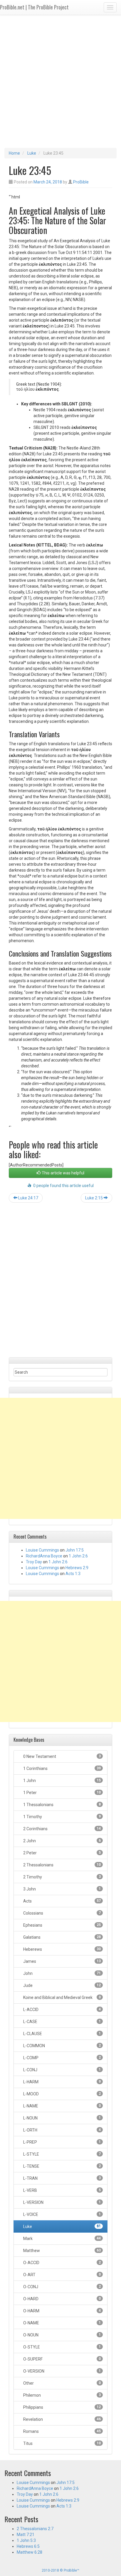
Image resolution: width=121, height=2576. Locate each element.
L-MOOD (62, 2094)
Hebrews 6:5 (28, 2546)
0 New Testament (62, 1756)
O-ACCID (62, 2263)
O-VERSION (62, 2371)
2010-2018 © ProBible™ (60, 2570)
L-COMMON (62, 2046)
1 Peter (62, 1793)
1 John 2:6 (78, 1556)
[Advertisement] (60, 81)
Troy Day (34, 1562)
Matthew (62, 2251)
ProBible (81, 182)
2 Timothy (62, 1877)
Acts (62, 1901)
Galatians (62, 1937)
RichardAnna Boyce (44, 1556)
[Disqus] (60, 1282)
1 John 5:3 (26, 2540)
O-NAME (62, 2323)
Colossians (62, 1913)
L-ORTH (62, 2130)
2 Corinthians (62, 1829)
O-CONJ (62, 2287)
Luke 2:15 (94, 1198)
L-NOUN (62, 2118)
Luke (32, 153)
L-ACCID (62, 2010)
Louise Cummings (42, 1550)
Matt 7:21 (26, 2535)
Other (62, 2383)
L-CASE (62, 2022)
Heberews (62, 1949)
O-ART (62, 2275)
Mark (62, 2239)
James (62, 1961)
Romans (62, 2431)
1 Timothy (62, 1817)
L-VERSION (62, 2202)
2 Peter (62, 1853)
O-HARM (62, 2311)
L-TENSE (62, 2166)
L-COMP (62, 2058)
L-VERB (62, 2190)
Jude (62, 1985)
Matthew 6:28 (30, 2552)
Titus (62, 2443)
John (62, 1973)
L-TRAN (62, 2178)
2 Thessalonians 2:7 (35, 2529)
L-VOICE (62, 2214)
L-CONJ (62, 2070)
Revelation (62, 2419)
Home (14, 153)
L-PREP (62, 2142)
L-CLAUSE (62, 2034)
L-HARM (62, 2082)
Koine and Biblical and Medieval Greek (62, 1997)
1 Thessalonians (62, 1805)
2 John (62, 1841)
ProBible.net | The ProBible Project (34, 7)
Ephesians (62, 1925)
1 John (62, 1781)
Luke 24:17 (28, 1198)
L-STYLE (62, 2154)
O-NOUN (62, 2335)
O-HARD (62, 2299)
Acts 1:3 (73, 1574)
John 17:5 (75, 1550)
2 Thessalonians (62, 1865)
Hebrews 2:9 (77, 1568)
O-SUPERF (62, 2359)
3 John (62, 1889)
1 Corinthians (62, 1768)
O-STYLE (62, 2347)
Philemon (62, 2395)
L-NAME (62, 2106)
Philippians (62, 2407)
